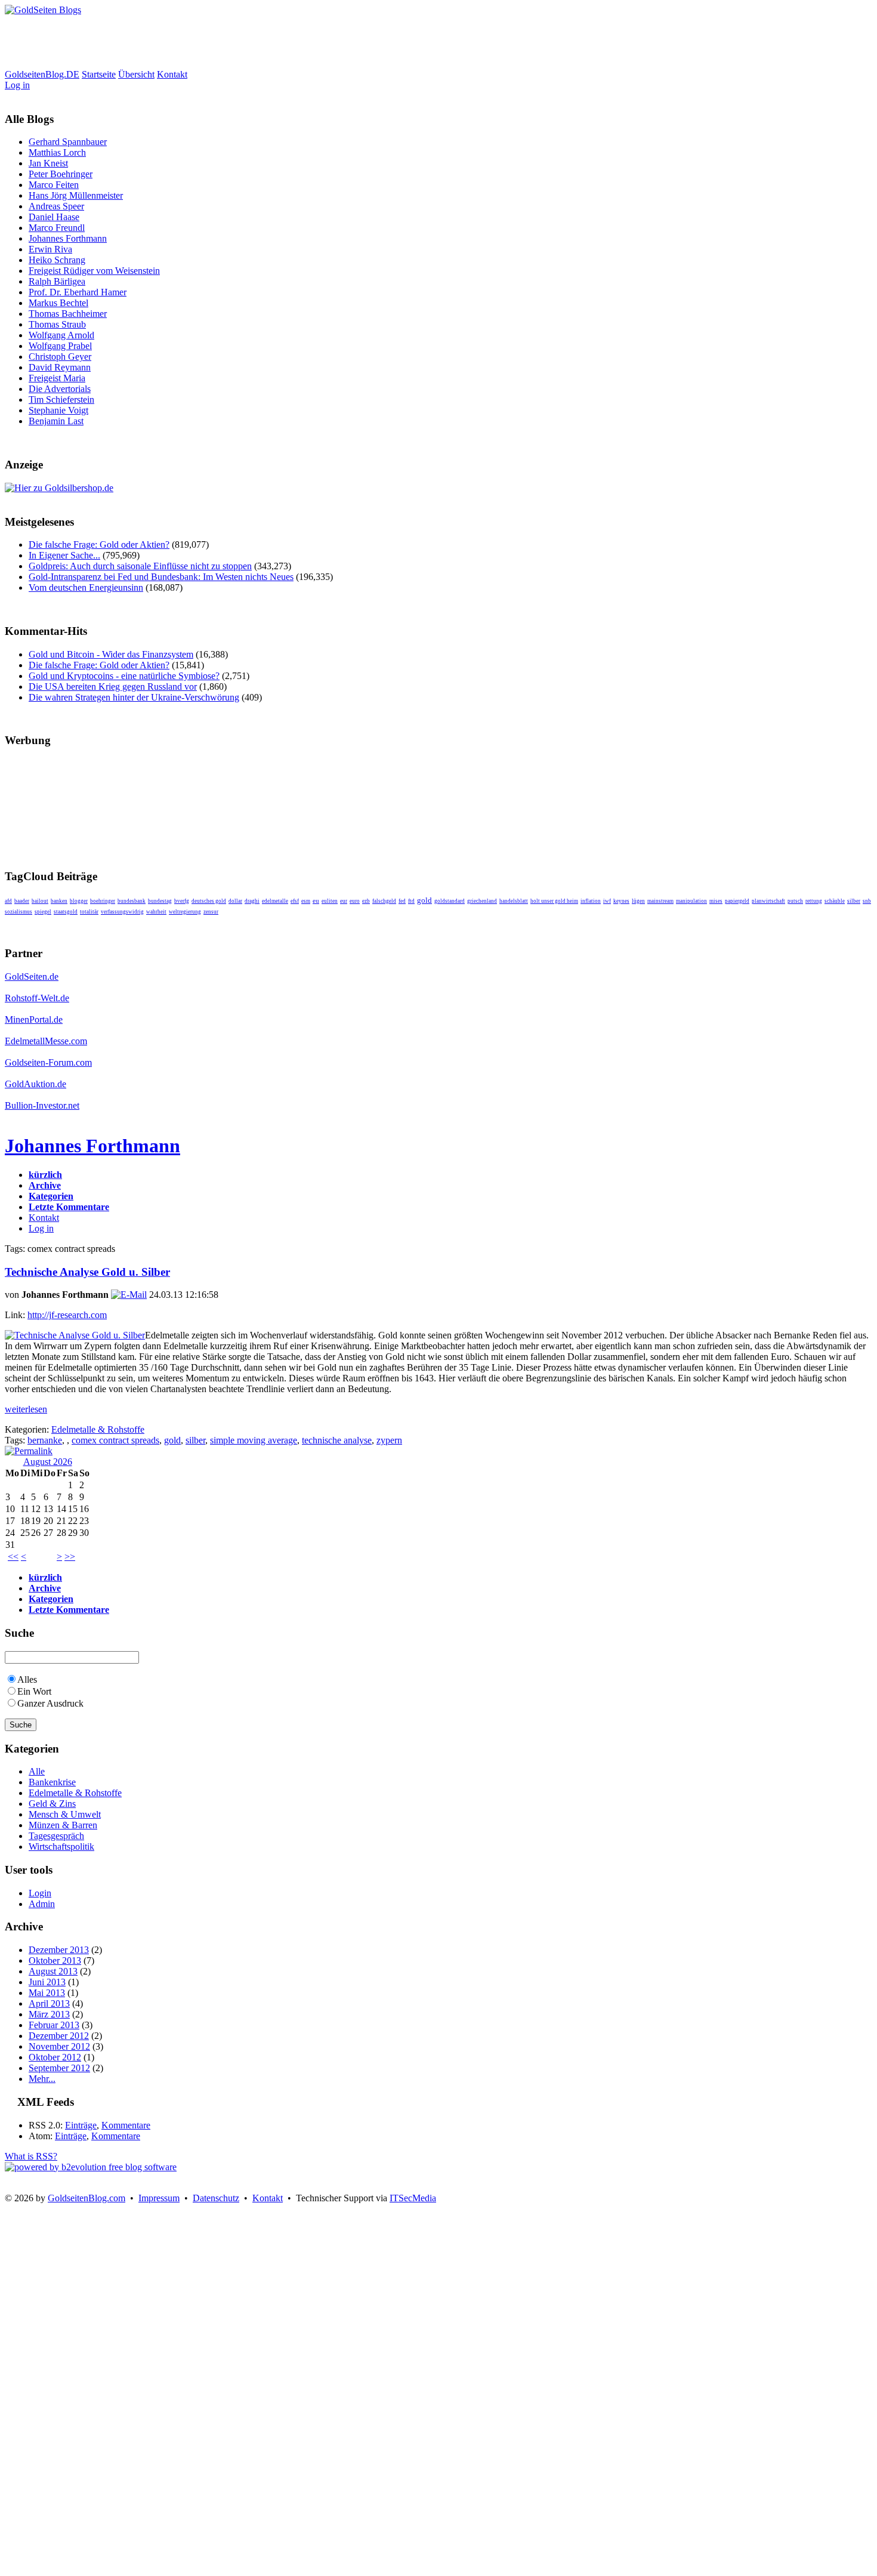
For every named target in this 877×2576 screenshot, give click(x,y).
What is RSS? (31, 2156)
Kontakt (172, 74)
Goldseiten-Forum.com (48, 1062)
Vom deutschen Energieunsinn (86, 587)
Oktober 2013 (55, 1960)
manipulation (691, 901)
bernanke (45, 1440)
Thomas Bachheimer (68, 314)
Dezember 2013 (59, 1950)
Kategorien (51, 1196)
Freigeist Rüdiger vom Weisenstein (94, 271)
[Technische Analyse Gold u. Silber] (75, 1335)
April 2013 (49, 2003)
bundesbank (132, 901)
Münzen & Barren (63, 1825)
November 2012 (59, 2046)
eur (344, 901)
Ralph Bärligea (57, 281)
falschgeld (384, 901)
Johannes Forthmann (68, 238)
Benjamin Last (56, 421)
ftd (411, 901)
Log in (17, 85)
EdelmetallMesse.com (46, 1041)
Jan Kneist (48, 163)
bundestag (160, 901)
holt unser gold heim (554, 901)
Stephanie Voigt (58, 410)
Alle (37, 1771)
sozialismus (18, 912)
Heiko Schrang (57, 260)
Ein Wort (34, 1691)
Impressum (159, 2198)
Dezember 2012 (59, 2036)
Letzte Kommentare (69, 1207)
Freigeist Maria (57, 378)
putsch (795, 901)
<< (13, 1557)
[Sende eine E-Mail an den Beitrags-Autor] (129, 1295)
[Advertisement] (222, 42)
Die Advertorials (60, 389)
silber (854, 901)
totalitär (89, 912)
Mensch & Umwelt (65, 1814)
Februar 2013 (54, 2025)
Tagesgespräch (56, 1836)
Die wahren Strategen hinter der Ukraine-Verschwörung (134, 697)
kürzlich (45, 1175)
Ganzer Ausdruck (50, 1703)
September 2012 (59, 2068)
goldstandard (450, 901)
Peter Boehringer (61, 174)
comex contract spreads (115, 1440)
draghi (252, 901)
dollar (235, 901)
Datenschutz (216, 2198)
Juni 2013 (47, 1982)
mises (716, 901)
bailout (40, 901)
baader (22, 901)
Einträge (81, 2125)
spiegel (43, 912)
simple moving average (254, 1440)
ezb (366, 901)
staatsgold (66, 912)
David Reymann (60, 367)
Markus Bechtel (58, 303)
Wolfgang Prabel (60, 346)
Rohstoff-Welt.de (37, 998)
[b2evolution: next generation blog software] (91, 2167)
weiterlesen (26, 1409)
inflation (591, 901)
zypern (389, 1440)
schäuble (835, 901)
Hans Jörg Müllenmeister (76, 195)
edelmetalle (275, 901)
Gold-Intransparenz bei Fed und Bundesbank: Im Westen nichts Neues (161, 577)
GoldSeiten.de (32, 977)
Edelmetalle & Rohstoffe (98, 1429)
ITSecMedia (413, 2198)
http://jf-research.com (67, 1315)
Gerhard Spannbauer (68, 142)
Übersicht (136, 74)
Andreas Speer (56, 206)
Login (40, 1893)
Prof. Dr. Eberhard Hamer (78, 292)
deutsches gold (209, 901)
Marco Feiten (54, 185)
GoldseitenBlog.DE (42, 74)
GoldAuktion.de (35, 1084)
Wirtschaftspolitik (61, 1847)
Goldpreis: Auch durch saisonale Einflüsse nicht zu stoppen (140, 566)
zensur (211, 912)
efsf (295, 901)
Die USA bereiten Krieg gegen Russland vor (113, 687)
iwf (607, 901)
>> (70, 1557)
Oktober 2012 (55, 2057)
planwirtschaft (768, 901)
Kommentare (126, 2125)
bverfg (182, 901)
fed (402, 901)
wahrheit (156, 912)
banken (59, 901)
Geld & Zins (52, 1804)
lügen (638, 901)
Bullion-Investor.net (42, 1105)
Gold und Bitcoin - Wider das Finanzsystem (111, 654)
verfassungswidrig (122, 912)
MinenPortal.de (34, 1019)
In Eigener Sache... (64, 555)
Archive (45, 1185)
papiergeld (737, 901)
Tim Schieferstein (61, 399)
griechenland (482, 901)
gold (424, 900)
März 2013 (49, 2014)
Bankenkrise (52, 1782)
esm (306, 901)
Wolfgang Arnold (61, 335)
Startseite (99, 74)
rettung (814, 901)
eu (316, 901)
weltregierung (185, 912)
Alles (27, 1679)
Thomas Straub (57, 324)
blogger (79, 901)
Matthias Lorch (57, 152)
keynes (621, 901)
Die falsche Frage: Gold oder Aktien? (99, 544)
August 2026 (48, 1462)
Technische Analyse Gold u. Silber (87, 1272)
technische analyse (337, 1440)
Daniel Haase (54, 217)
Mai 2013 (47, 1993)
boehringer (103, 901)
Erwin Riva (50, 249)
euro (355, 901)
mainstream (660, 901)
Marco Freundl (57, 228)
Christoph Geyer (60, 357)
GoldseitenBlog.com (87, 2198)
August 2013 (53, 1971)
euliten (330, 901)
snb (867, 901)
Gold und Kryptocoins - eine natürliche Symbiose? (124, 676)
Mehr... (42, 2079)
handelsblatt (514, 901)
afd (8, 901)
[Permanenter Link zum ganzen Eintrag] (29, 1451)
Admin (42, 1904)
